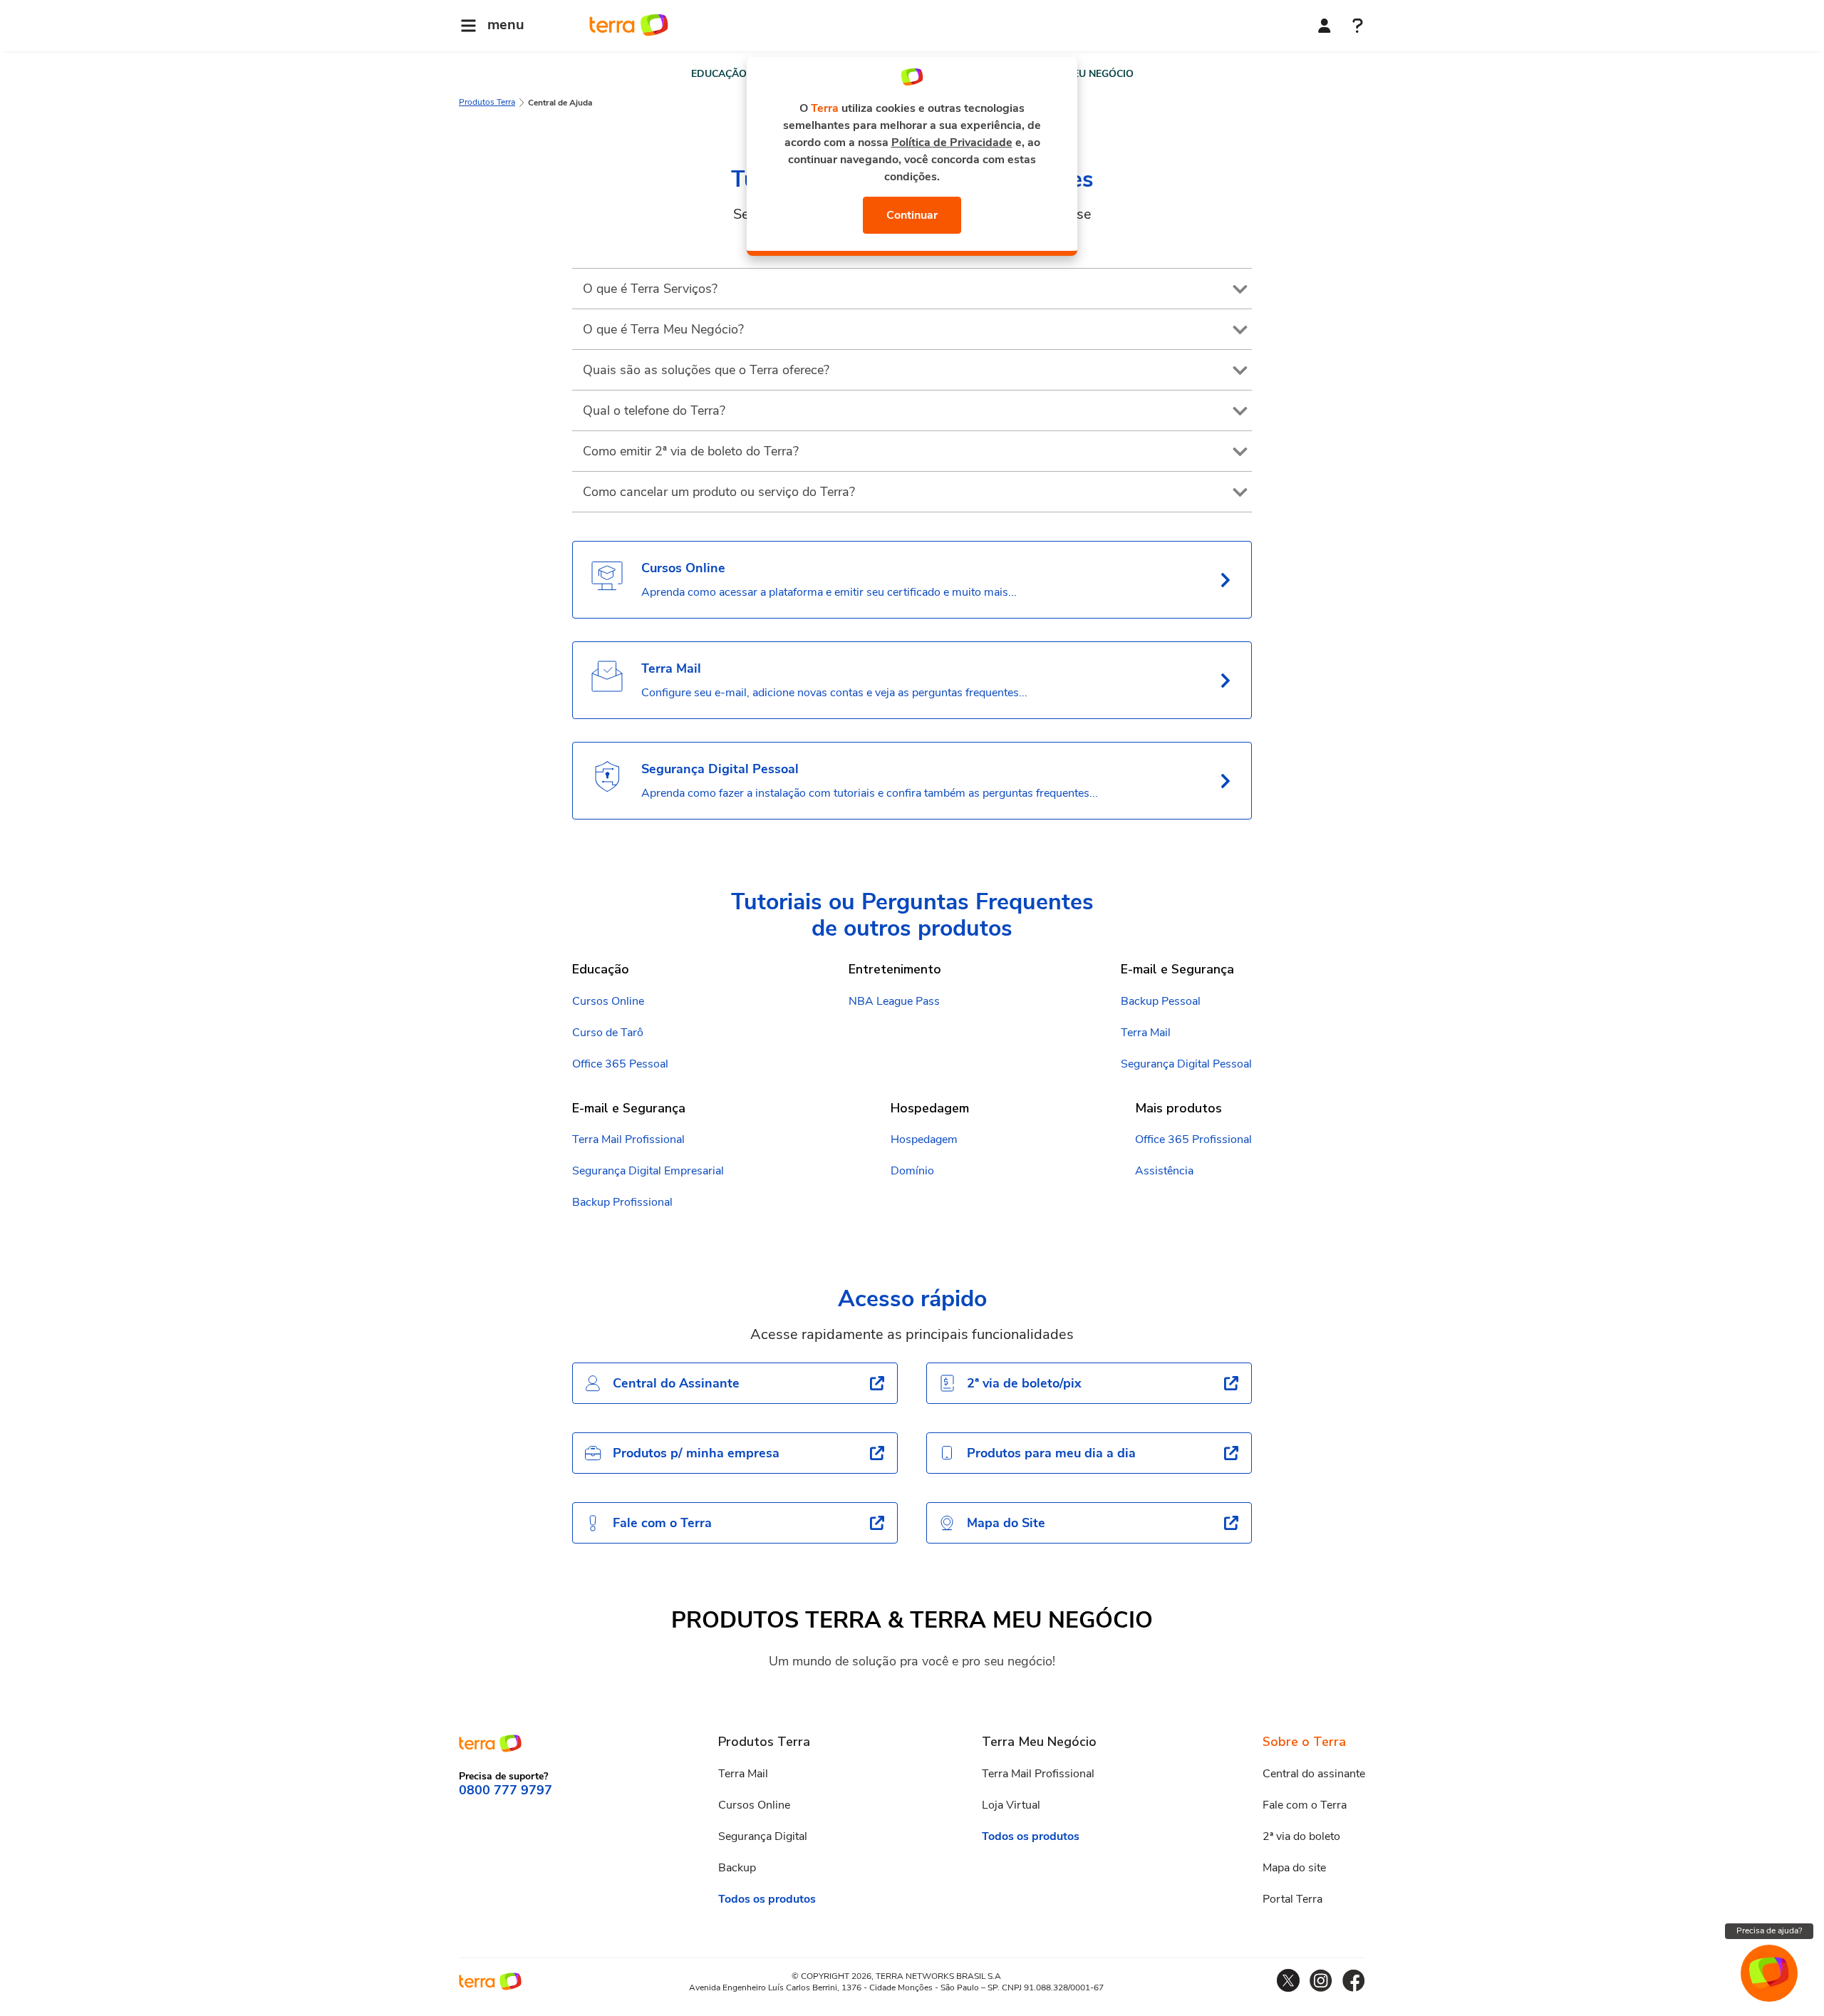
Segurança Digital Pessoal (1186, 1064)
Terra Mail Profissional (628, 1139)
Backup (737, 1868)
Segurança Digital (763, 1836)
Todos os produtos (767, 1899)
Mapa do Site (1006, 1523)
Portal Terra (1292, 1899)
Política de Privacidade (952, 143)
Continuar (912, 215)
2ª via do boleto (1301, 1836)
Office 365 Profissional (1193, 1139)
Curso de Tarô (608, 1033)
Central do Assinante (676, 1383)
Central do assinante (1314, 1774)
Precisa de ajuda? (1769, 1930)
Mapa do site (1294, 1868)
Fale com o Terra (662, 1523)
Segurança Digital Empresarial (648, 1171)
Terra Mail (1146, 1033)
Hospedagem (924, 1139)
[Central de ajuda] (1358, 27)
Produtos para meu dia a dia (1051, 1453)
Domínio (912, 1171)
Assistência (1164, 1171)
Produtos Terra (487, 102)
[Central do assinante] (1325, 26)
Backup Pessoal (1161, 1001)
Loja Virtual (1011, 1805)
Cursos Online (608, 1001)
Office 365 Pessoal (620, 1064)
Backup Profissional (622, 1202)
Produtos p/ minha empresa (696, 1453)
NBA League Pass (894, 1001)
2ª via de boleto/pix (1024, 1383)
